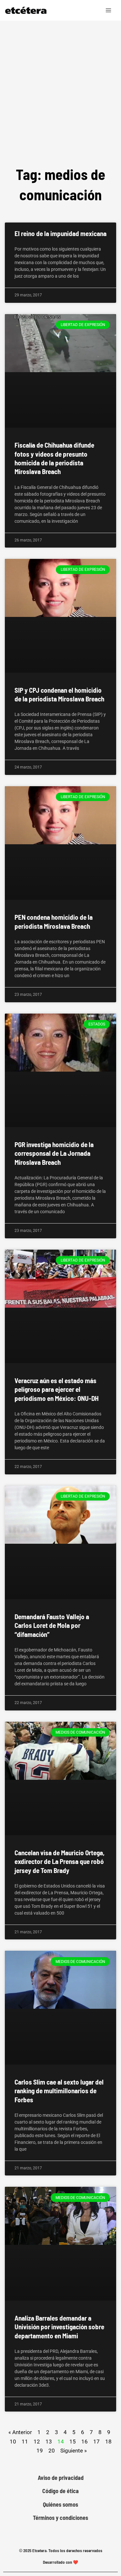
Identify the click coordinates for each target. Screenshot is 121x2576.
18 (108, 2441)
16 (85, 2441)
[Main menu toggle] (109, 10)
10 (13, 2441)
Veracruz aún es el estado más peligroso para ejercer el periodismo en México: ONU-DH (57, 1389)
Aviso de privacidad (61, 2478)
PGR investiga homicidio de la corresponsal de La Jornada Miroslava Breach (54, 1153)
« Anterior (20, 2432)
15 (73, 2441)
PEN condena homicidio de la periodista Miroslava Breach (54, 921)
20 (52, 2450)
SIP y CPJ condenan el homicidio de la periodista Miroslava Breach (59, 694)
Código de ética (60, 2491)
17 (96, 2441)
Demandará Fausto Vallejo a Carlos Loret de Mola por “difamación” (52, 1625)
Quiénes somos (60, 2505)
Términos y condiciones (60, 2518)
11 (25, 2441)
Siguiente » (74, 2451)
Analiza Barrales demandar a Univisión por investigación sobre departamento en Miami (59, 2327)
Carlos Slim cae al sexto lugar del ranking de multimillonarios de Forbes (59, 2091)
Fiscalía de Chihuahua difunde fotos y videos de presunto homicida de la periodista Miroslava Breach (54, 458)
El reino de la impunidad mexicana (60, 233)
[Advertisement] (60, 100)
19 (40, 2450)
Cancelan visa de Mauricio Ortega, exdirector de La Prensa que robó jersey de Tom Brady (60, 1861)
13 (49, 2441)
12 (37, 2441)
